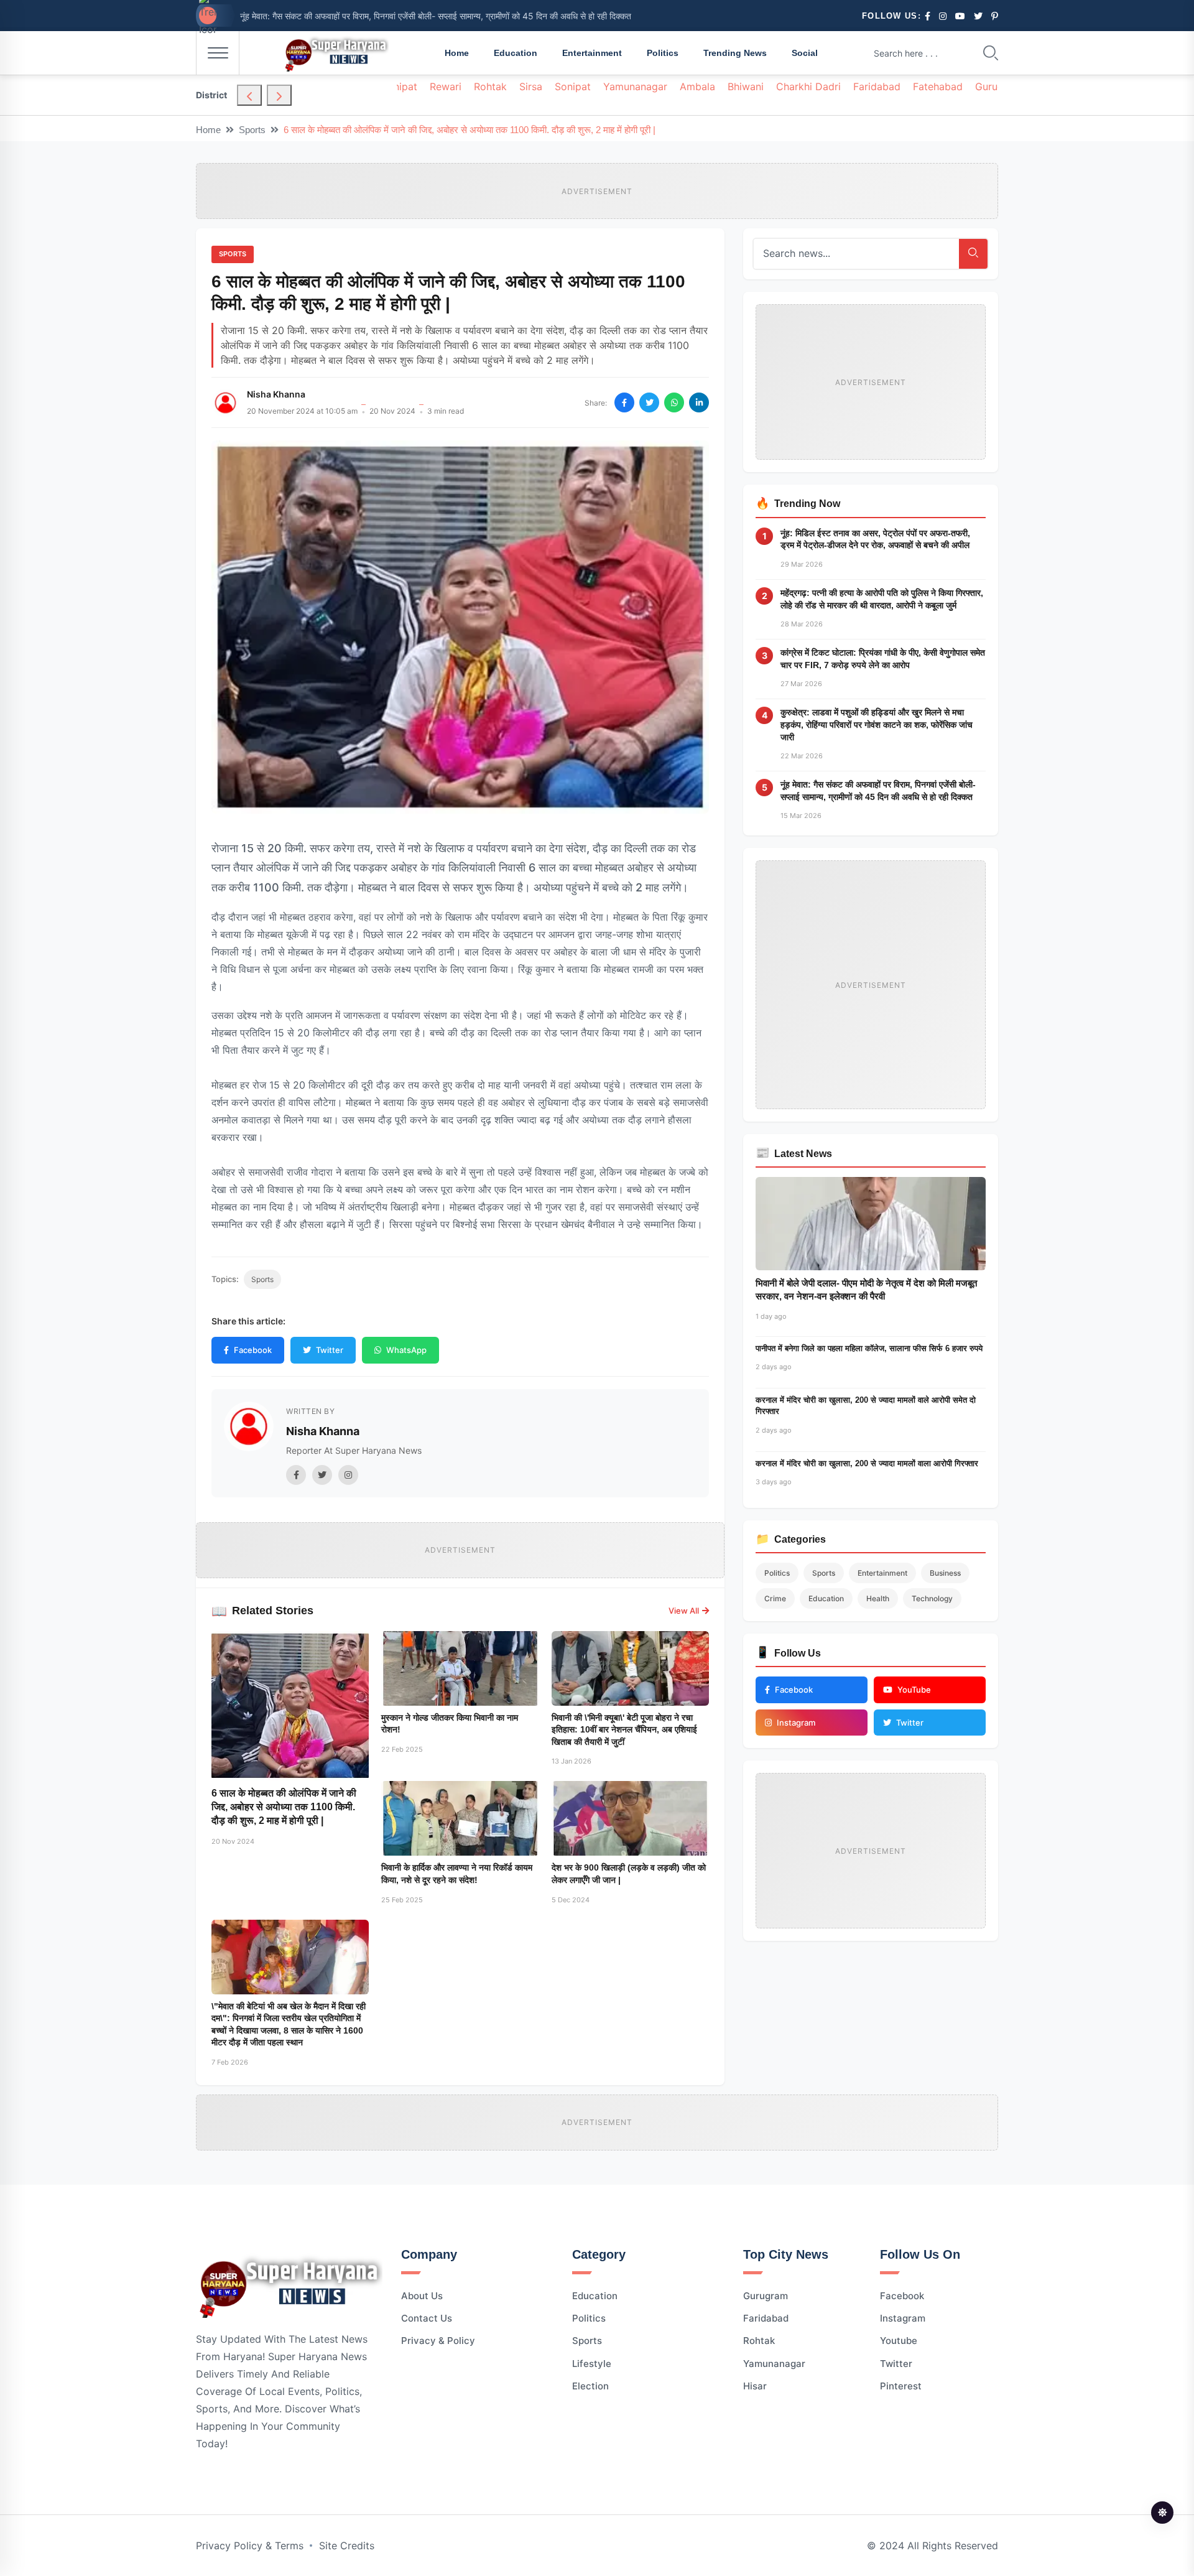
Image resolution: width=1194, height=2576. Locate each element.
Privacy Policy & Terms (250, 2546)
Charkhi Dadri (808, 86)
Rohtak (490, 86)
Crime (775, 1598)
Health (878, 1598)
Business (945, 1573)
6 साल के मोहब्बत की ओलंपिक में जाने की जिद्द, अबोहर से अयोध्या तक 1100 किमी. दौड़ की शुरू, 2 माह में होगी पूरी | (284, 1807)
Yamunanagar (635, 86)
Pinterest (901, 2386)
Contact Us (427, 2318)
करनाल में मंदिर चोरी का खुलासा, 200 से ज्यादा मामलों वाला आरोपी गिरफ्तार (867, 1463)
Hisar (755, 2386)
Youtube (899, 2341)
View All (684, 1611)
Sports (252, 130)
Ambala (697, 86)
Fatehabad (938, 86)
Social (805, 53)
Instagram (903, 2318)
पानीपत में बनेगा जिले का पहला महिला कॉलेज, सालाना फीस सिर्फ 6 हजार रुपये (869, 1348)
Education (516, 53)
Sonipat (573, 86)
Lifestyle (592, 2364)
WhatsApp (406, 1350)
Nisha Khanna (276, 394)
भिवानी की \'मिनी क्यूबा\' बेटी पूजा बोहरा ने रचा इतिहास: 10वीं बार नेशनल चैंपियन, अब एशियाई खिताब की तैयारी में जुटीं (624, 1730)
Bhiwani (746, 86)
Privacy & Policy (438, 2341)
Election (590, 2386)
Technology (932, 1598)
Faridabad (877, 86)
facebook (902, 2296)
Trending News (735, 53)
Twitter (330, 1350)
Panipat (400, 86)
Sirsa (531, 86)
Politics (663, 53)
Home (457, 53)
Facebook (253, 1350)
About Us (422, 2296)
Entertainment (592, 53)
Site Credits (347, 2546)
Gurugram (766, 2296)
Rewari (446, 86)
